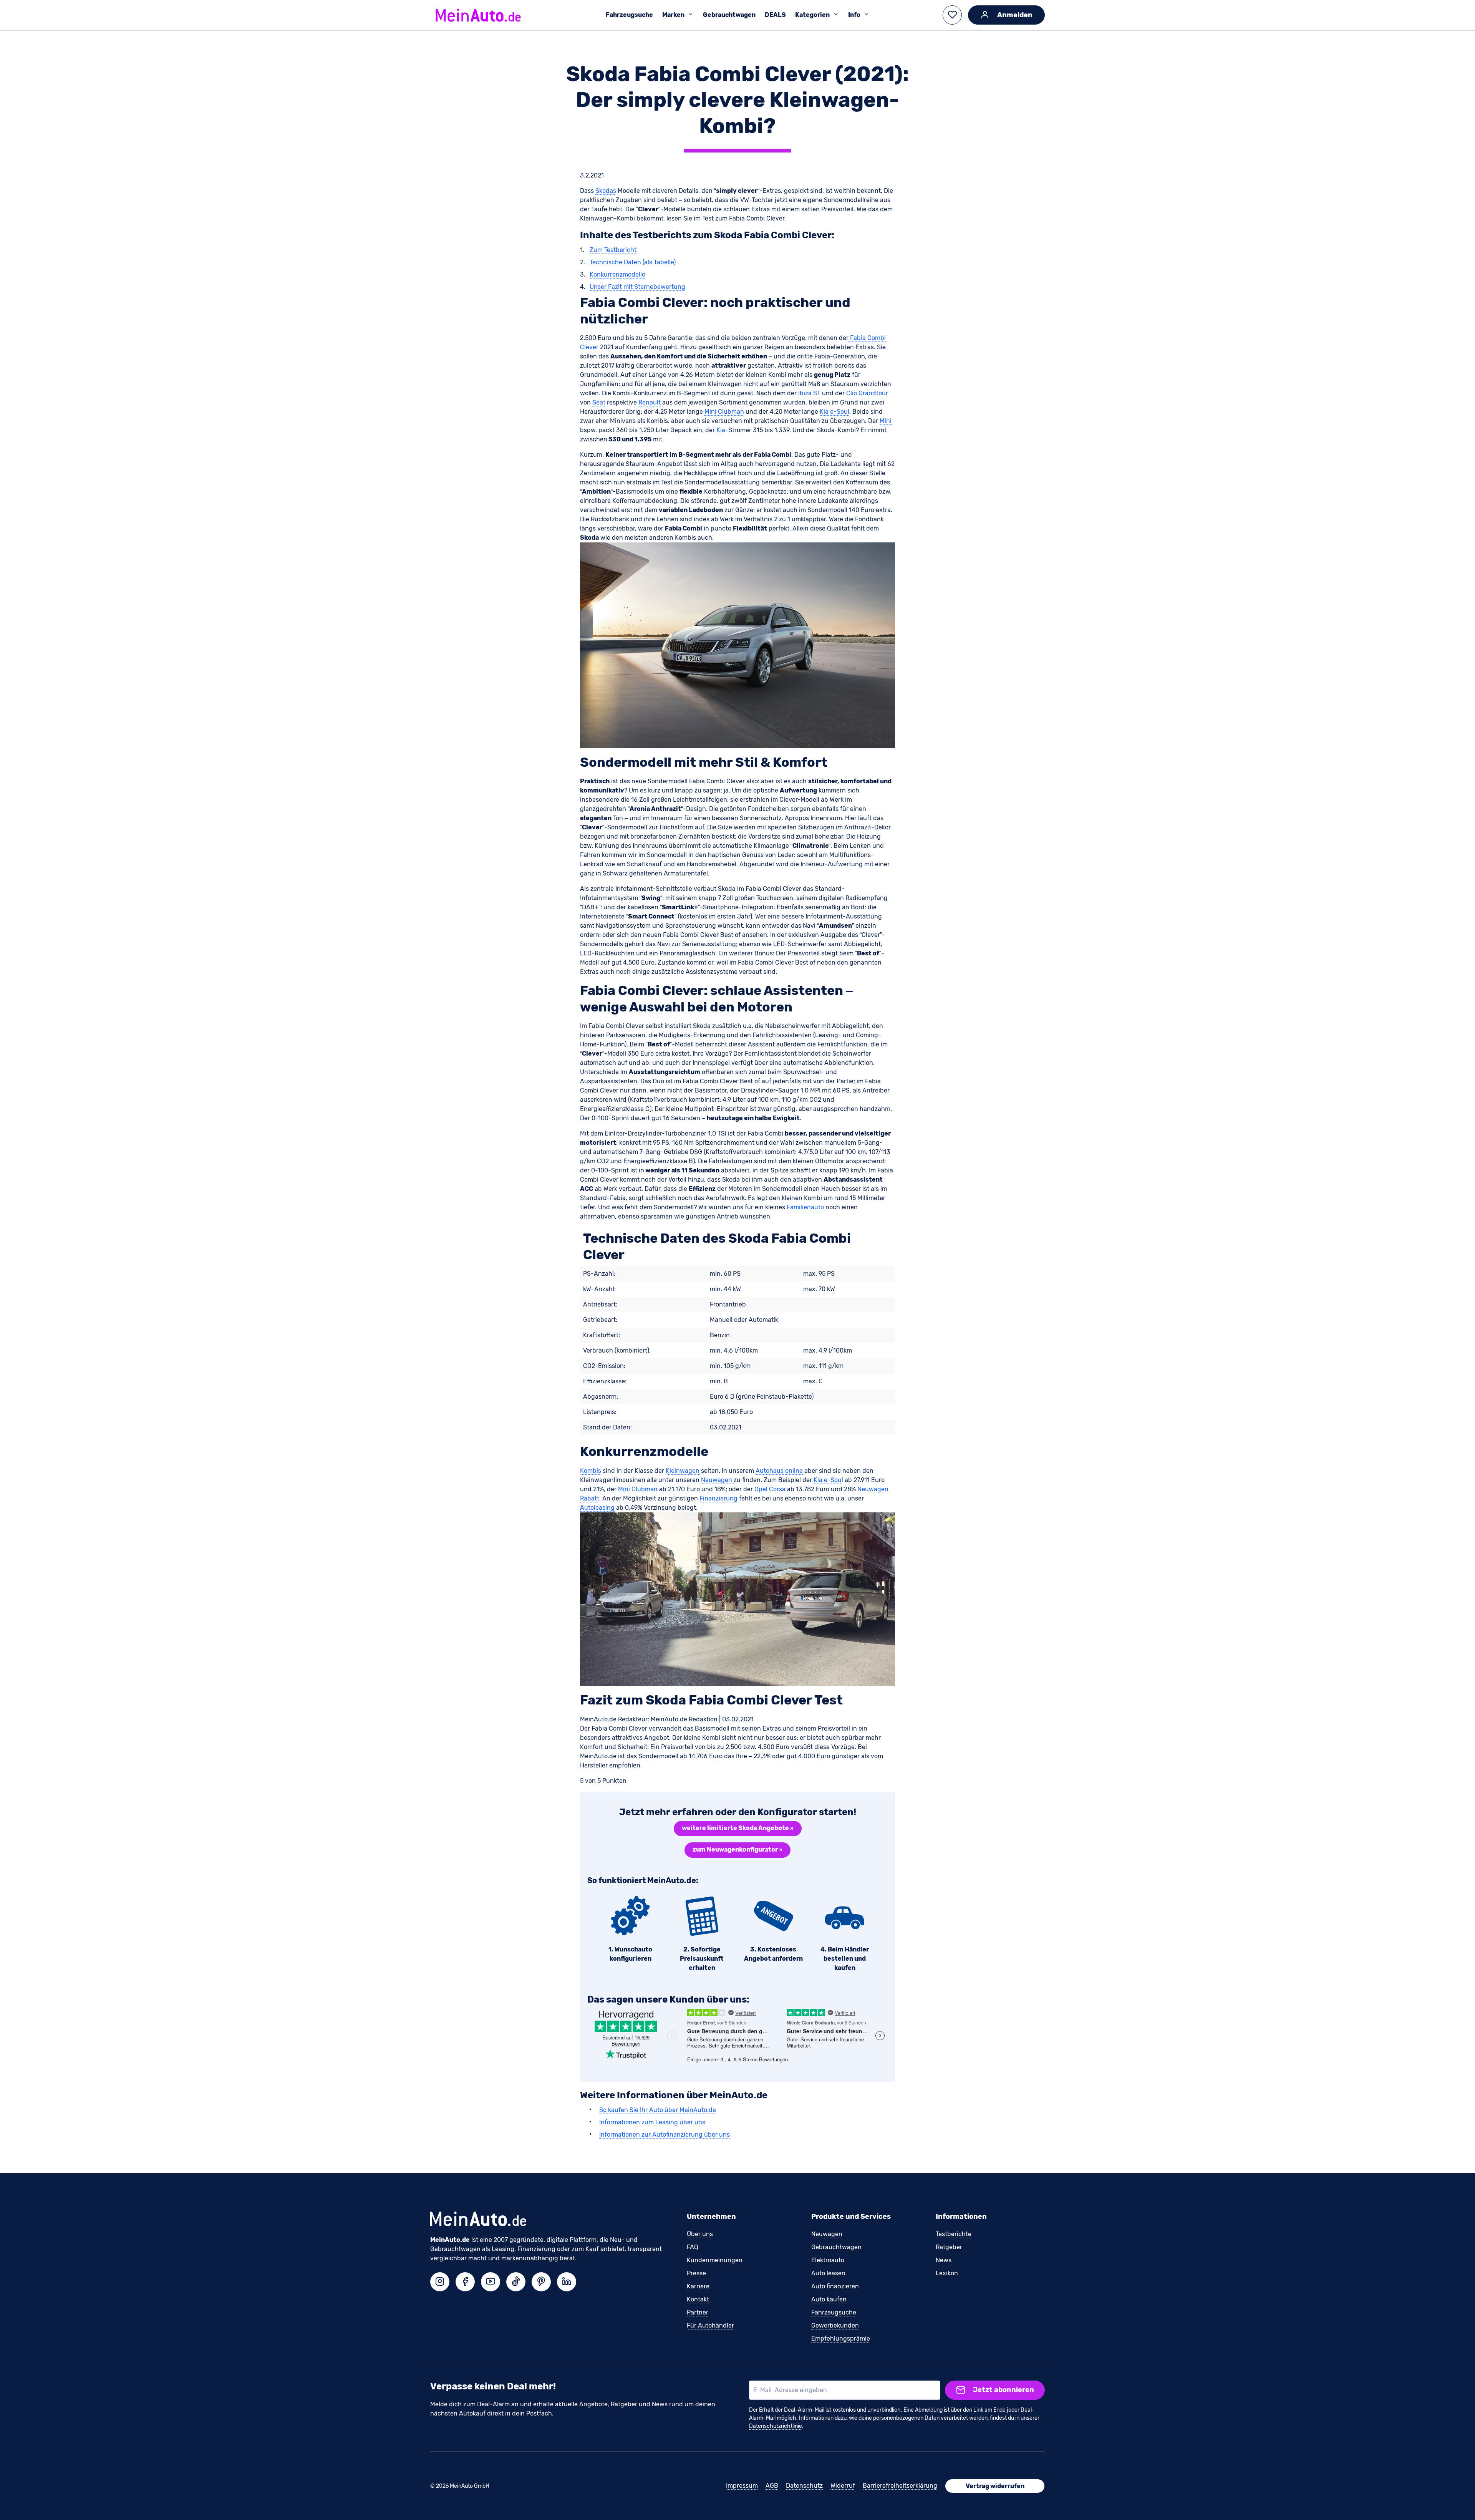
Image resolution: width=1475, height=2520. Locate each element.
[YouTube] (491, 2282)
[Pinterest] (541, 2282)
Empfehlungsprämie (841, 2338)
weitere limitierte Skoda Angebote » (738, 1828)
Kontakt (698, 2299)
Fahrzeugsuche (629, 15)
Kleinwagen (683, 1471)
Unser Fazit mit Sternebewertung (637, 287)
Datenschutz (804, 2486)
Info (854, 15)
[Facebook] (465, 2282)
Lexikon (947, 2273)
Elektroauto (828, 2260)
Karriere (698, 2286)
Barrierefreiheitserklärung (900, 2486)
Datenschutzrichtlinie (776, 2426)
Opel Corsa (770, 1489)
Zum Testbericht (613, 250)
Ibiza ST (809, 393)
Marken (673, 15)
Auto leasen (828, 2273)
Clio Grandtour (867, 393)
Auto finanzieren (835, 2286)
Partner (698, 2312)
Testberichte (954, 2234)
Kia (721, 430)
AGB (772, 2486)
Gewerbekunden (835, 2325)
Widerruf (843, 2486)
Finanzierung (718, 1498)
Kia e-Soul (834, 412)
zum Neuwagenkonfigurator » (737, 1849)
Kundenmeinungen (715, 2260)
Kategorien (812, 15)
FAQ (693, 2247)
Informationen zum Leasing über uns (652, 2122)
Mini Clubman (724, 412)
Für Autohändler (710, 2325)
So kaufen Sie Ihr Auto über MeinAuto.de (658, 2110)
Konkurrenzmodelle (617, 274)
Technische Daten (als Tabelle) (633, 262)
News (944, 2260)
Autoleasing (597, 1508)
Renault (650, 402)
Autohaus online (779, 1471)
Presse (696, 2273)
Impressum (742, 2486)
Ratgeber (949, 2247)
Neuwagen (717, 1480)
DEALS (775, 15)
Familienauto (805, 1207)
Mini (886, 421)
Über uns (700, 2234)
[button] (952, 15)
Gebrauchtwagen (729, 15)
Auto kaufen (829, 2299)
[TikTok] (516, 2282)
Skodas (606, 191)
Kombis (591, 1471)
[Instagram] (440, 2282)
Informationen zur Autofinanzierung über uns (665, 2135)
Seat (600, 402)
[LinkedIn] (567, 2282)
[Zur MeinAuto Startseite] (478, 15)
